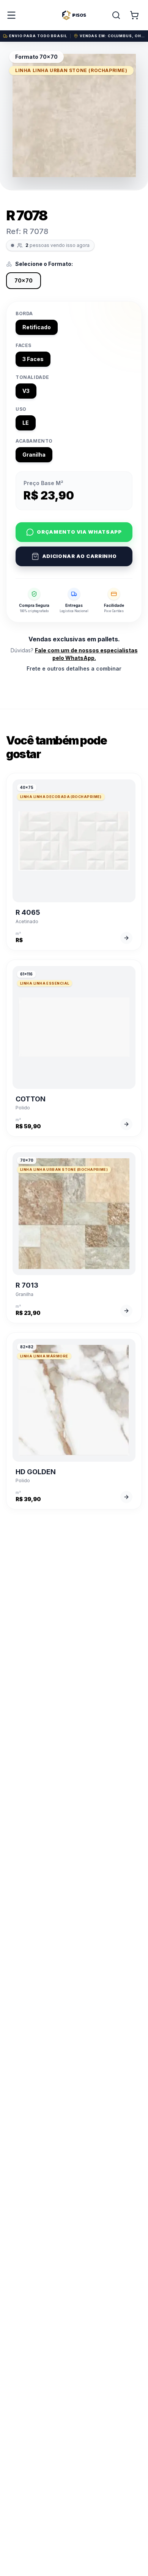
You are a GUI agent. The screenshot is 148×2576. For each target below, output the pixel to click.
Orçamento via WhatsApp (79, 532)
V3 (26, 391)
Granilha (34, 455)
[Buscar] (116, 15)
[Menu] (11, 15)
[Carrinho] (134, 15)
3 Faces (33, 359)
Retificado (37, 327)
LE (26, 423)
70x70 (24, 280)
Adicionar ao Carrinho (80, 556)
